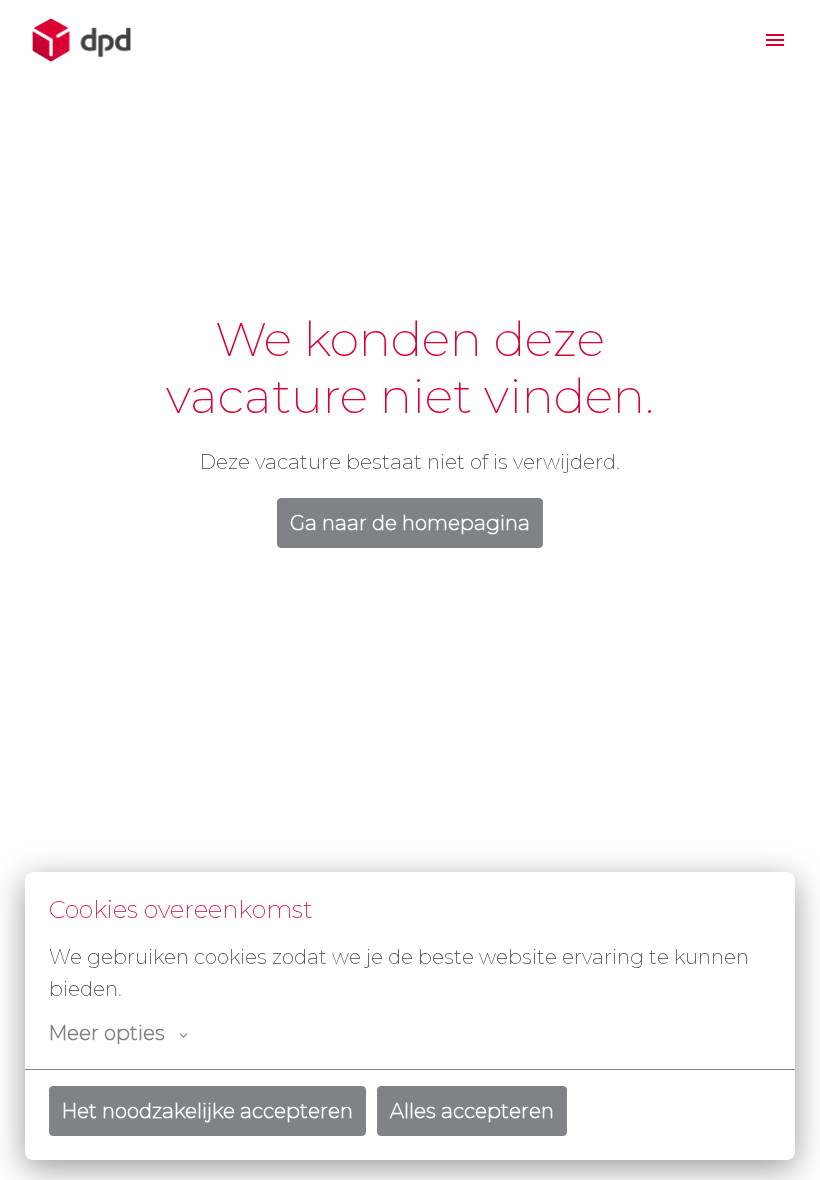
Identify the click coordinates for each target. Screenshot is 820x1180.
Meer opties (107, 1033)
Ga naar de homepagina (410, 523)
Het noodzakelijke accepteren (207, 1111)
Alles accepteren (472, 1111)
